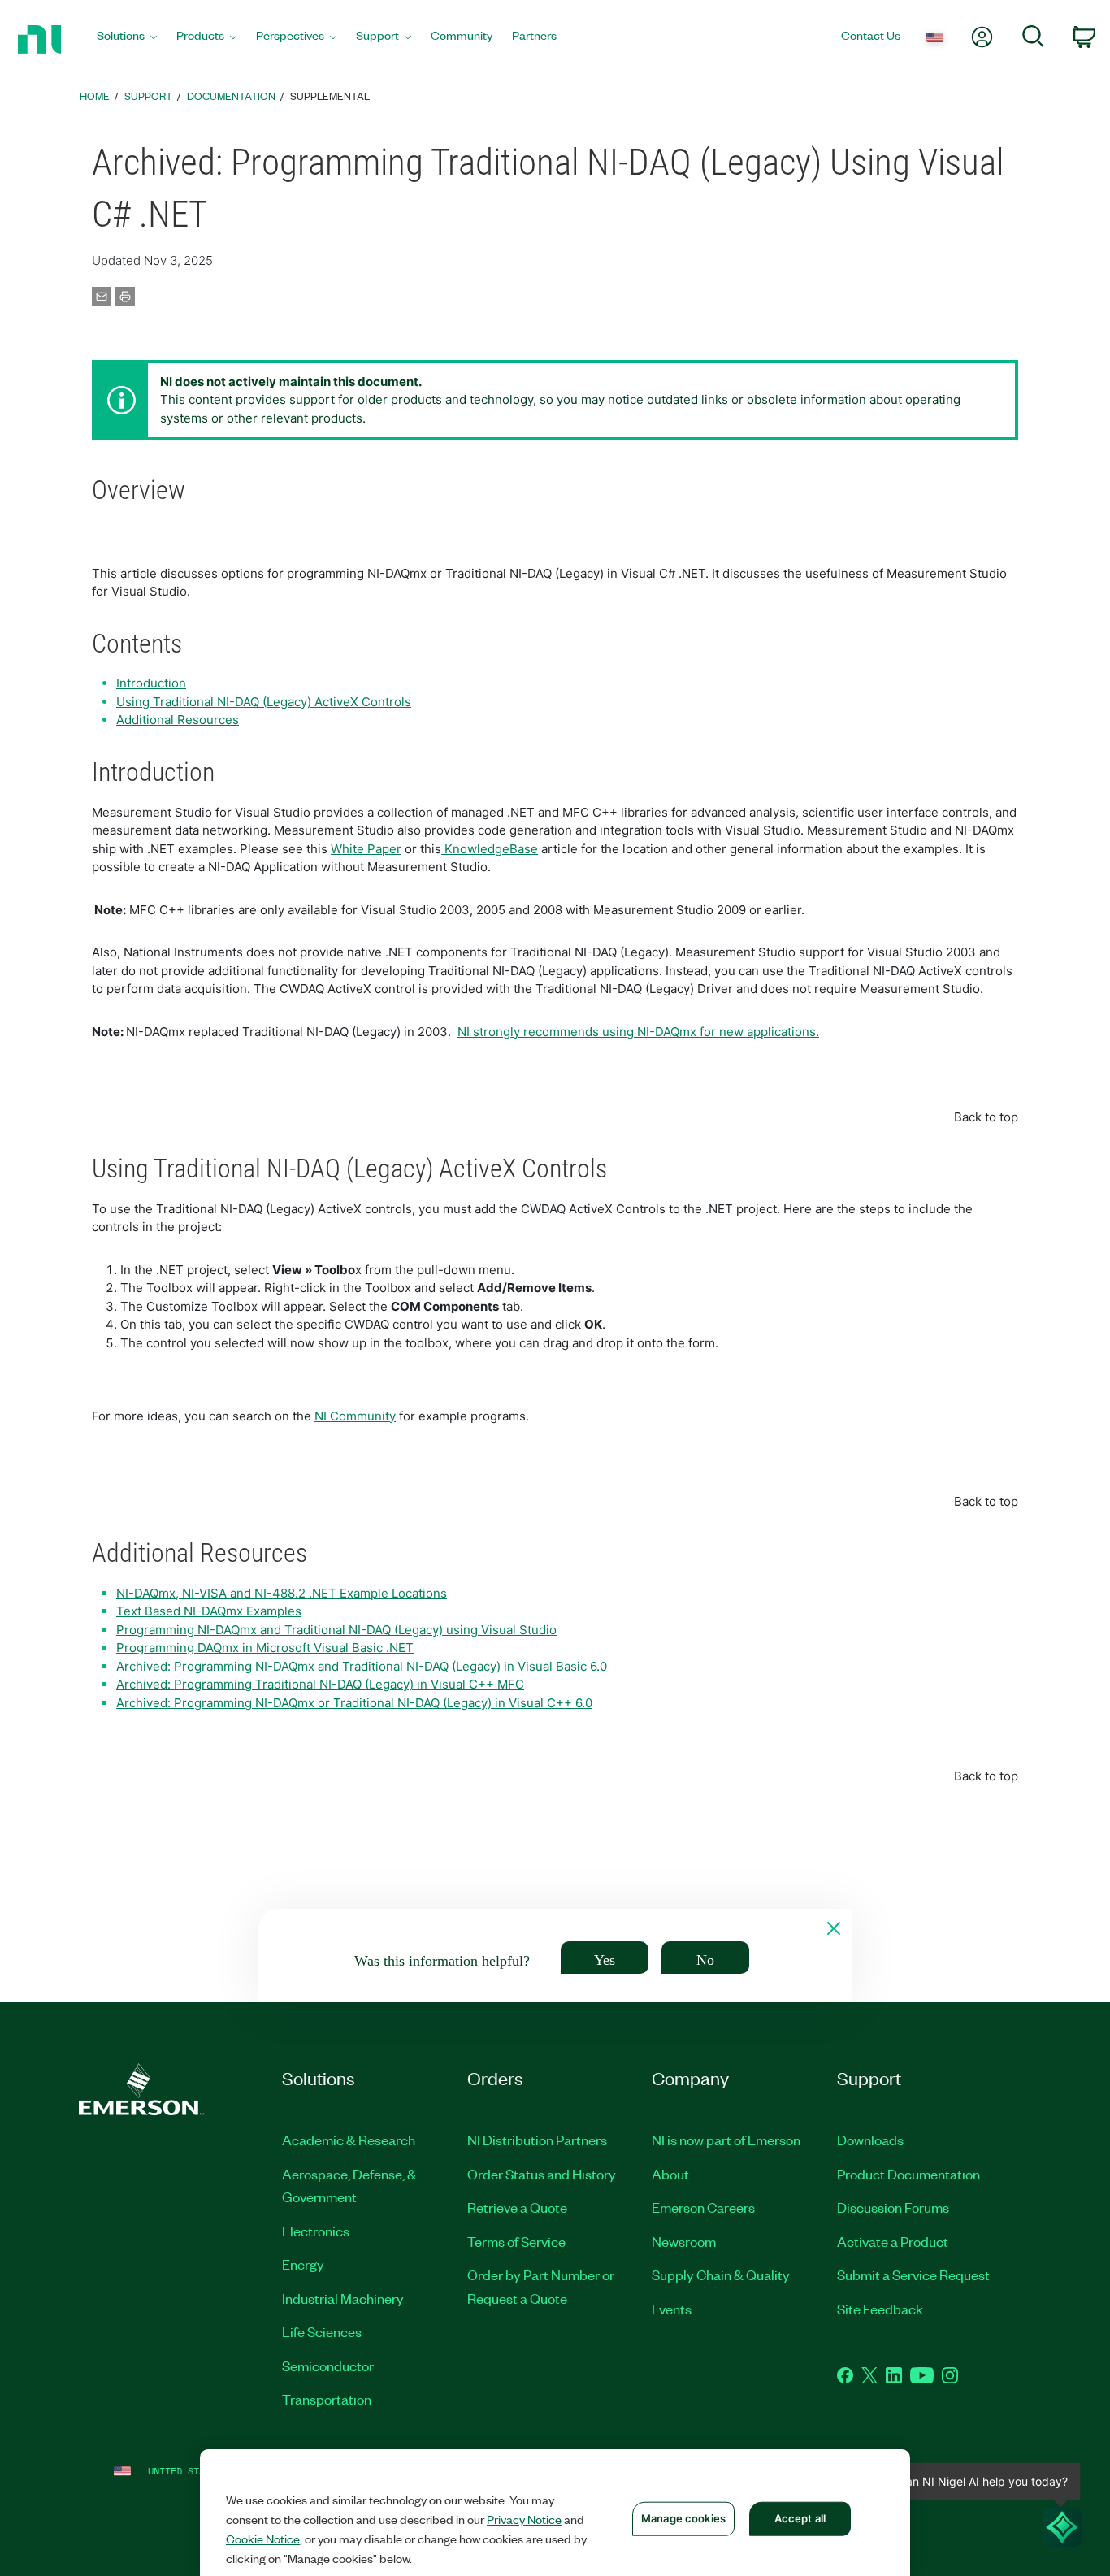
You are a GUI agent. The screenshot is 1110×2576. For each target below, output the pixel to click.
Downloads (870, 2140)
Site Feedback (880, 2309)
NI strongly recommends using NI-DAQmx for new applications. (638, 1032)
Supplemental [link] (330, 95)
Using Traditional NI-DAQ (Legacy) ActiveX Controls (264, 702)
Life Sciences (322, 2331)
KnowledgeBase (490, 849)
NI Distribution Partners (537, 2140)
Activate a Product (893, 2241)
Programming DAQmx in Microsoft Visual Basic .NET (265, 1648)
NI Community (355, 1416)
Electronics (316, 2231)
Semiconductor (328, 2366)
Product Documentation (908, 2174)
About (670, 2174)
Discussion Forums (893, 2207)
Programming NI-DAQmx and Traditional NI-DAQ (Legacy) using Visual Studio (336, 1630)
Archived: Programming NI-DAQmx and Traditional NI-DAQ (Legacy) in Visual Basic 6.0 (362, 1666)
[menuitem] (127, 39)
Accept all (800, 2518)
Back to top (986, 1117)
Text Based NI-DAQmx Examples (209, 1611)
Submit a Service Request (913, 2275)
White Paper (366, 849)
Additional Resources (178, 720)
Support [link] (148, 95)
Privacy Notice (524, 2519)
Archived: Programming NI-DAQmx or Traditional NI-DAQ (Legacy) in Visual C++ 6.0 (354, 1703)
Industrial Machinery (343, 2298)
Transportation (327, 2399)
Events (672, 2309)
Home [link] (95, 95)
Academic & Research (349, 2140)
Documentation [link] (231, 95)
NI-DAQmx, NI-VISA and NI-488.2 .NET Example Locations (282, 1593)
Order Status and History (542, 2174)
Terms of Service (516, 2241)
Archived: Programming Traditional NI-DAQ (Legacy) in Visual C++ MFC (320, 1684)
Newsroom (684, 2241)
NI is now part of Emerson (726, 2140)
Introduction (151, 683)
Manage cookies (683, 2518)
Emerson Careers (703, 2207)
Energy (303, 2264)
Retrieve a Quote (517, 2207)
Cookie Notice (263, 2539)
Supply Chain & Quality (721, 2275)
